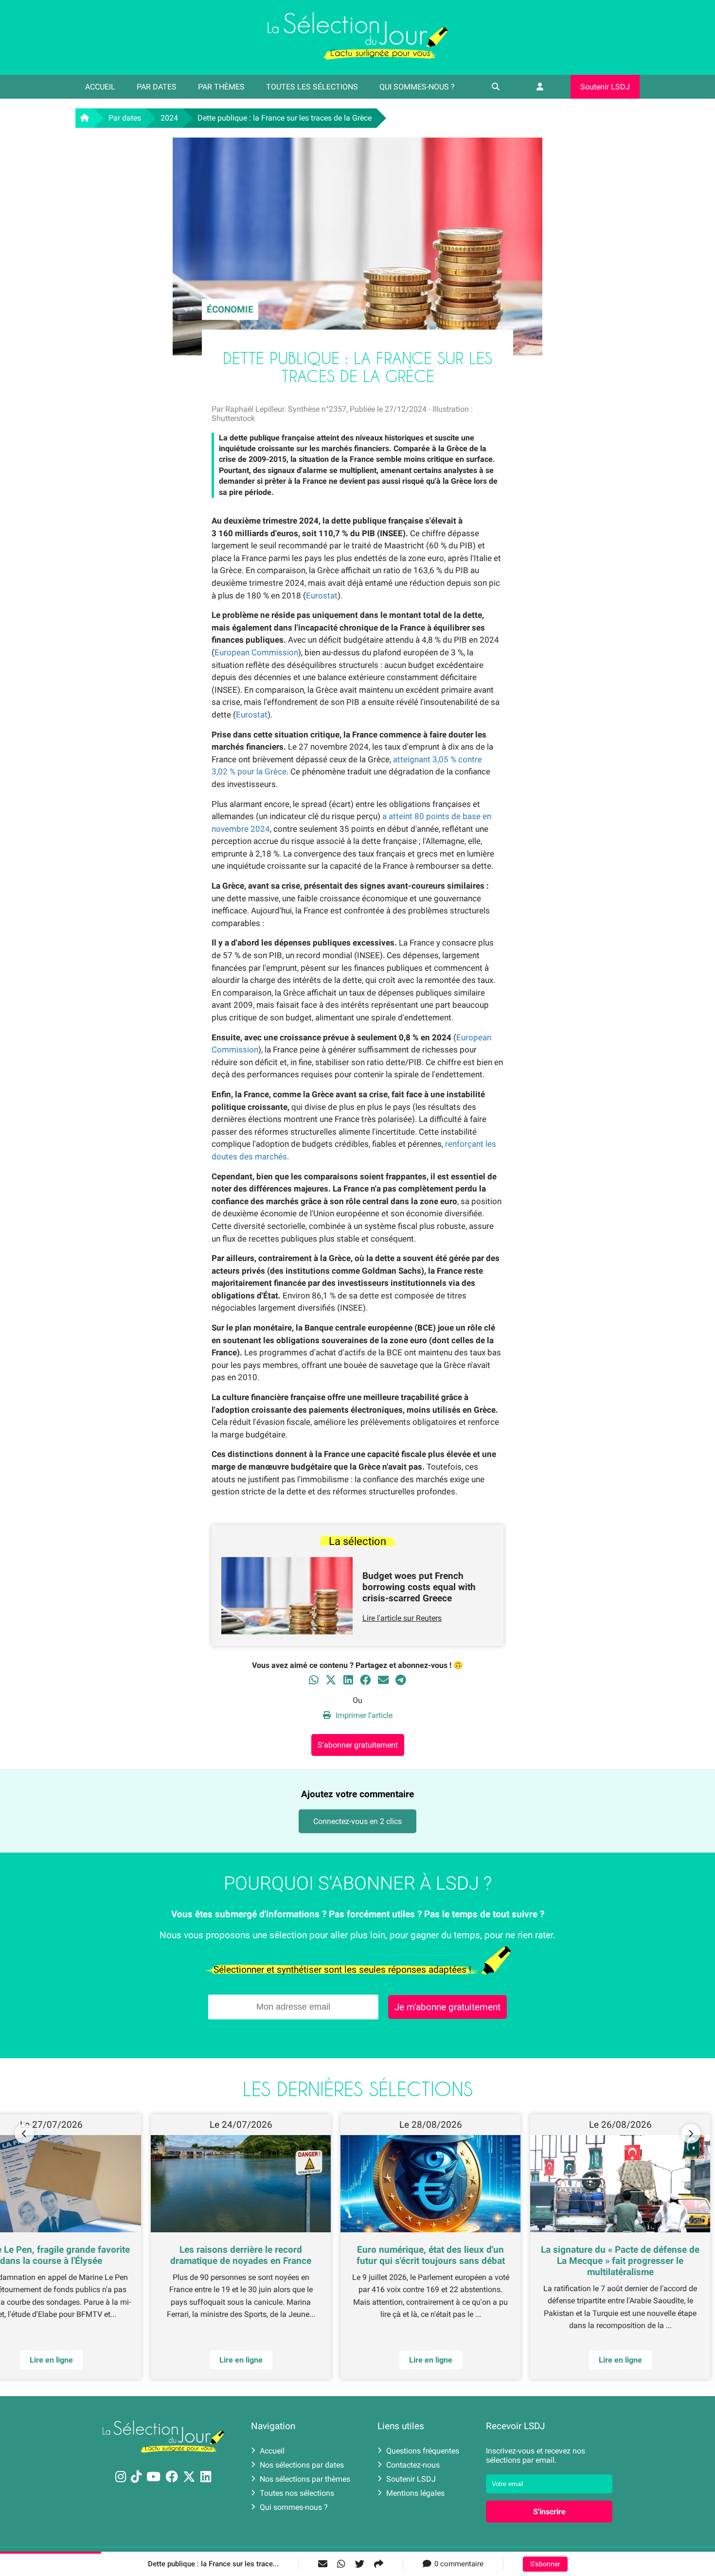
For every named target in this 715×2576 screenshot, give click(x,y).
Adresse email (295, 1284)
